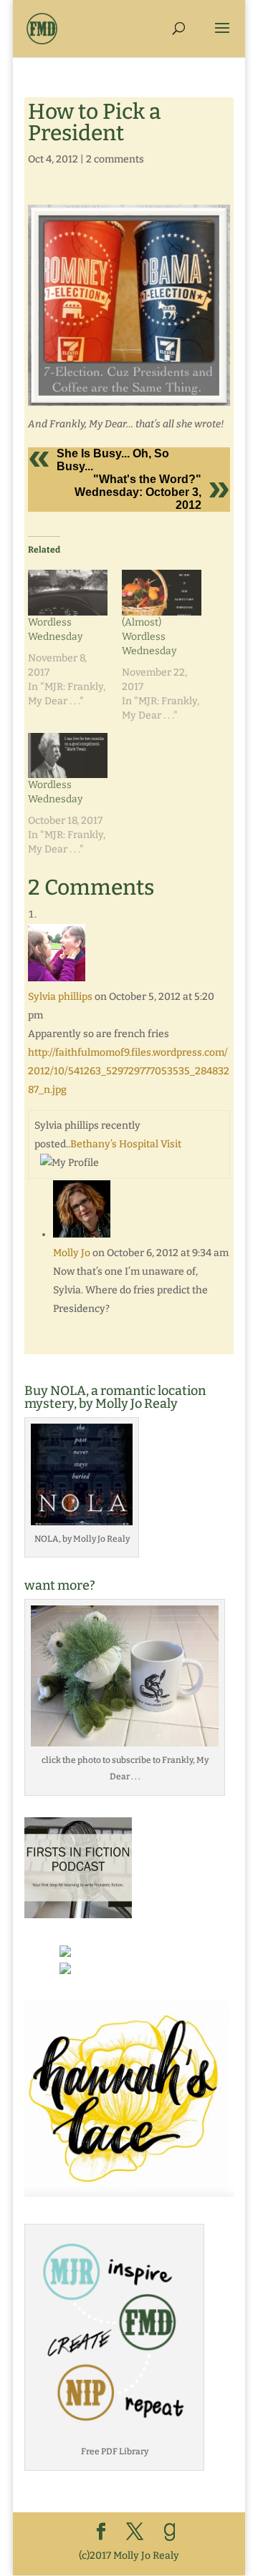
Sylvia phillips (60, 997)
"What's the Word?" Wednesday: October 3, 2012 (138, 492)
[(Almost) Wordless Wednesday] (162, 592)
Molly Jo (72, 1253)
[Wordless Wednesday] (68, 592)
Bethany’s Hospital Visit (126, 1144)
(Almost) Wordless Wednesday (149, 637)
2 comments (115, 159)
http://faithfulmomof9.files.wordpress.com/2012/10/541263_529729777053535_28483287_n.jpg (129, 1071)
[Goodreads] (170, 2532)
